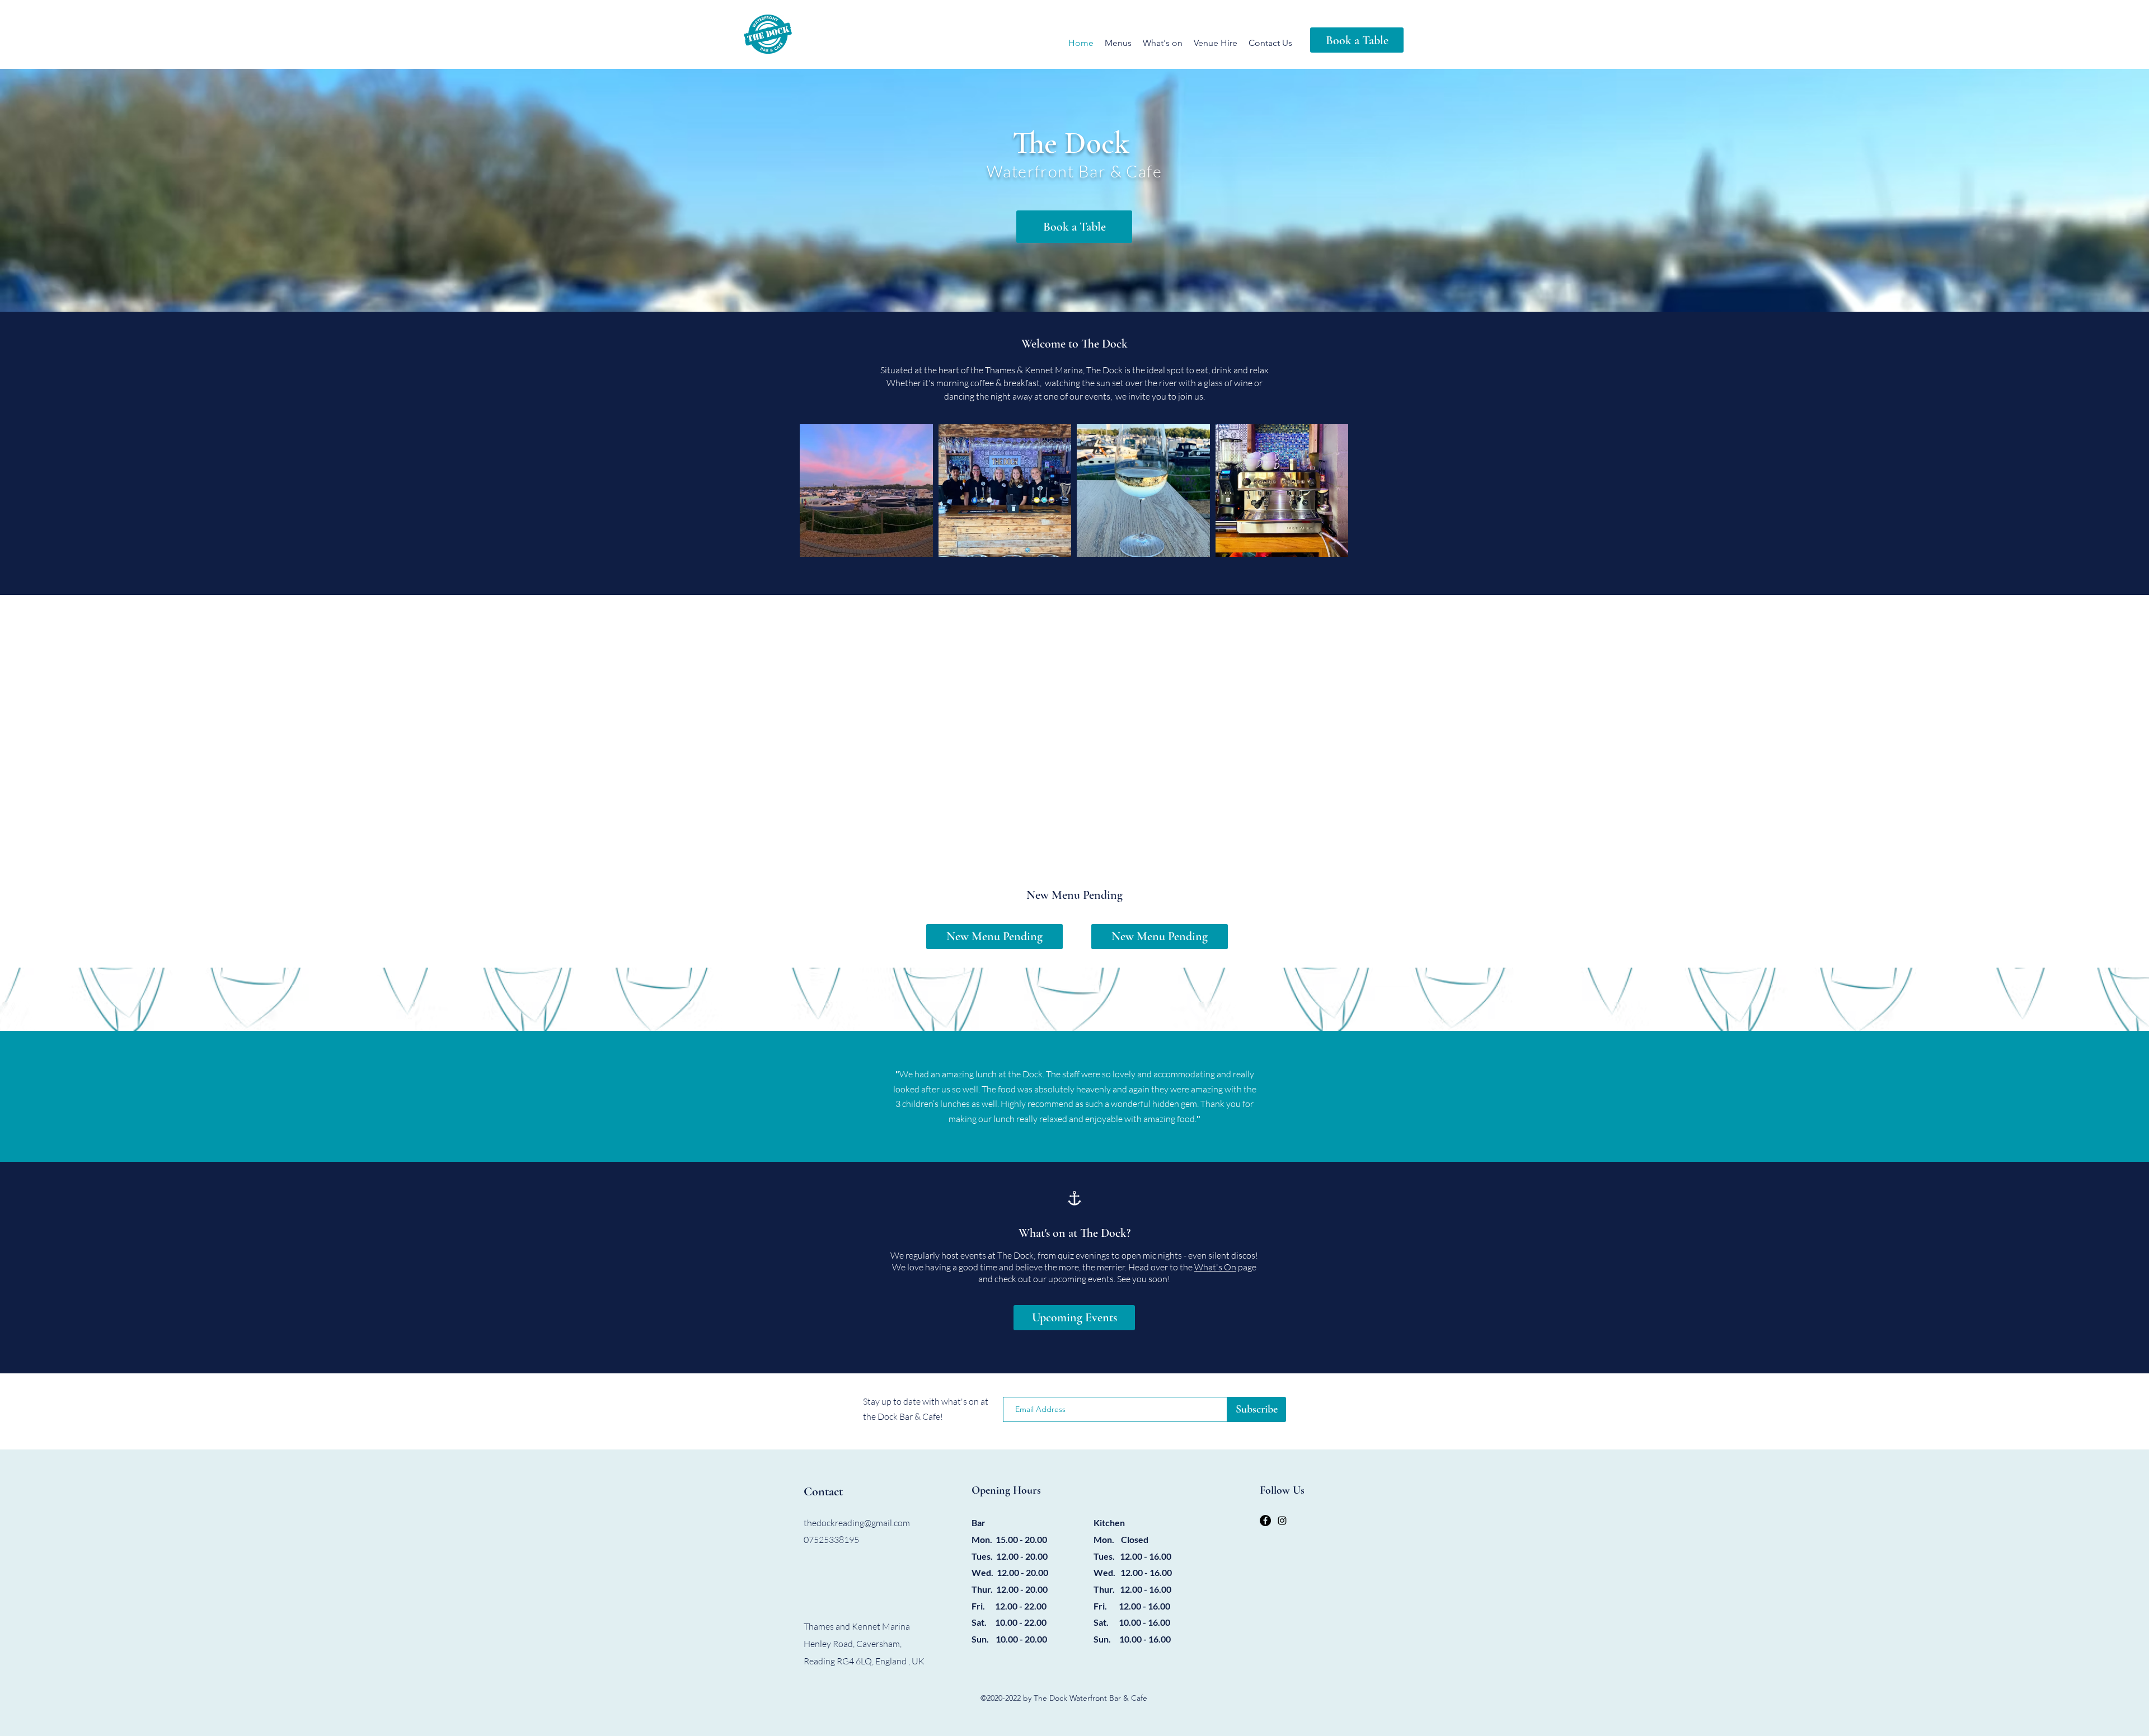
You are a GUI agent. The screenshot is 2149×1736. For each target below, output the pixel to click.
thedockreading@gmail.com (857, 1523)
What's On (1215, 1267)
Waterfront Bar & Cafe (1074, 171)
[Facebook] (1265, 1521)
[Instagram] (1282, 1521)
